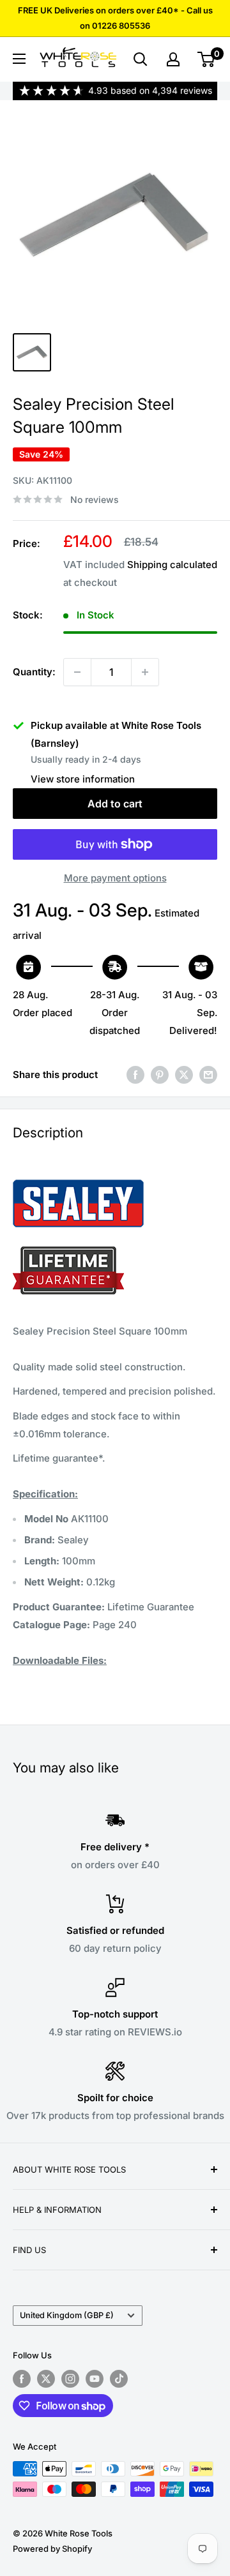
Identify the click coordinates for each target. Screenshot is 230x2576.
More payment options (115, 878)
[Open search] (141, 59)
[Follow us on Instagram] (70, 2379)
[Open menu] (19, 59)
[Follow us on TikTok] (119, 2379)
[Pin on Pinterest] (160, 1075)
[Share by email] (208, 1075)
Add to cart (115, 804)
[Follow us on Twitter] (46, 2379)
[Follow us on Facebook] (22, 2379)
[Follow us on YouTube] (95, 2379)
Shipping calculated (172, 565)
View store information (83, 779)
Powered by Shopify (52, 2549)
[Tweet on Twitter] (184, 1075)
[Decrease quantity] (77, 672)
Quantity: (34, 672)
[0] (207, 59)
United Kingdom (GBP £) (67, 2315)
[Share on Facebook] (135, 1075)
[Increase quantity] (145, 672)
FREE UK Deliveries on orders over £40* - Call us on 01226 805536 (115, 18)
